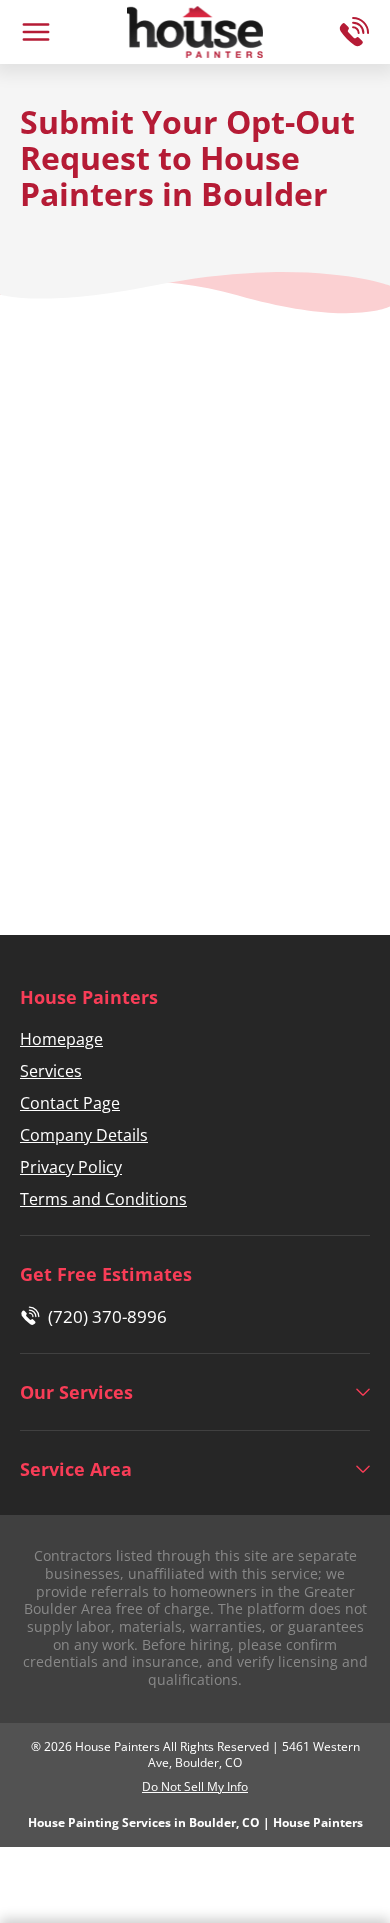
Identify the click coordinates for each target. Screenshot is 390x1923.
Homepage (61, 1039)
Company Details (84, 1135)
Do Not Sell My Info (195, 1787)
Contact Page (70, 1103)
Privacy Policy (71, 1167)
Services (51, 1071)
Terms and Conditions (103, 1199)
